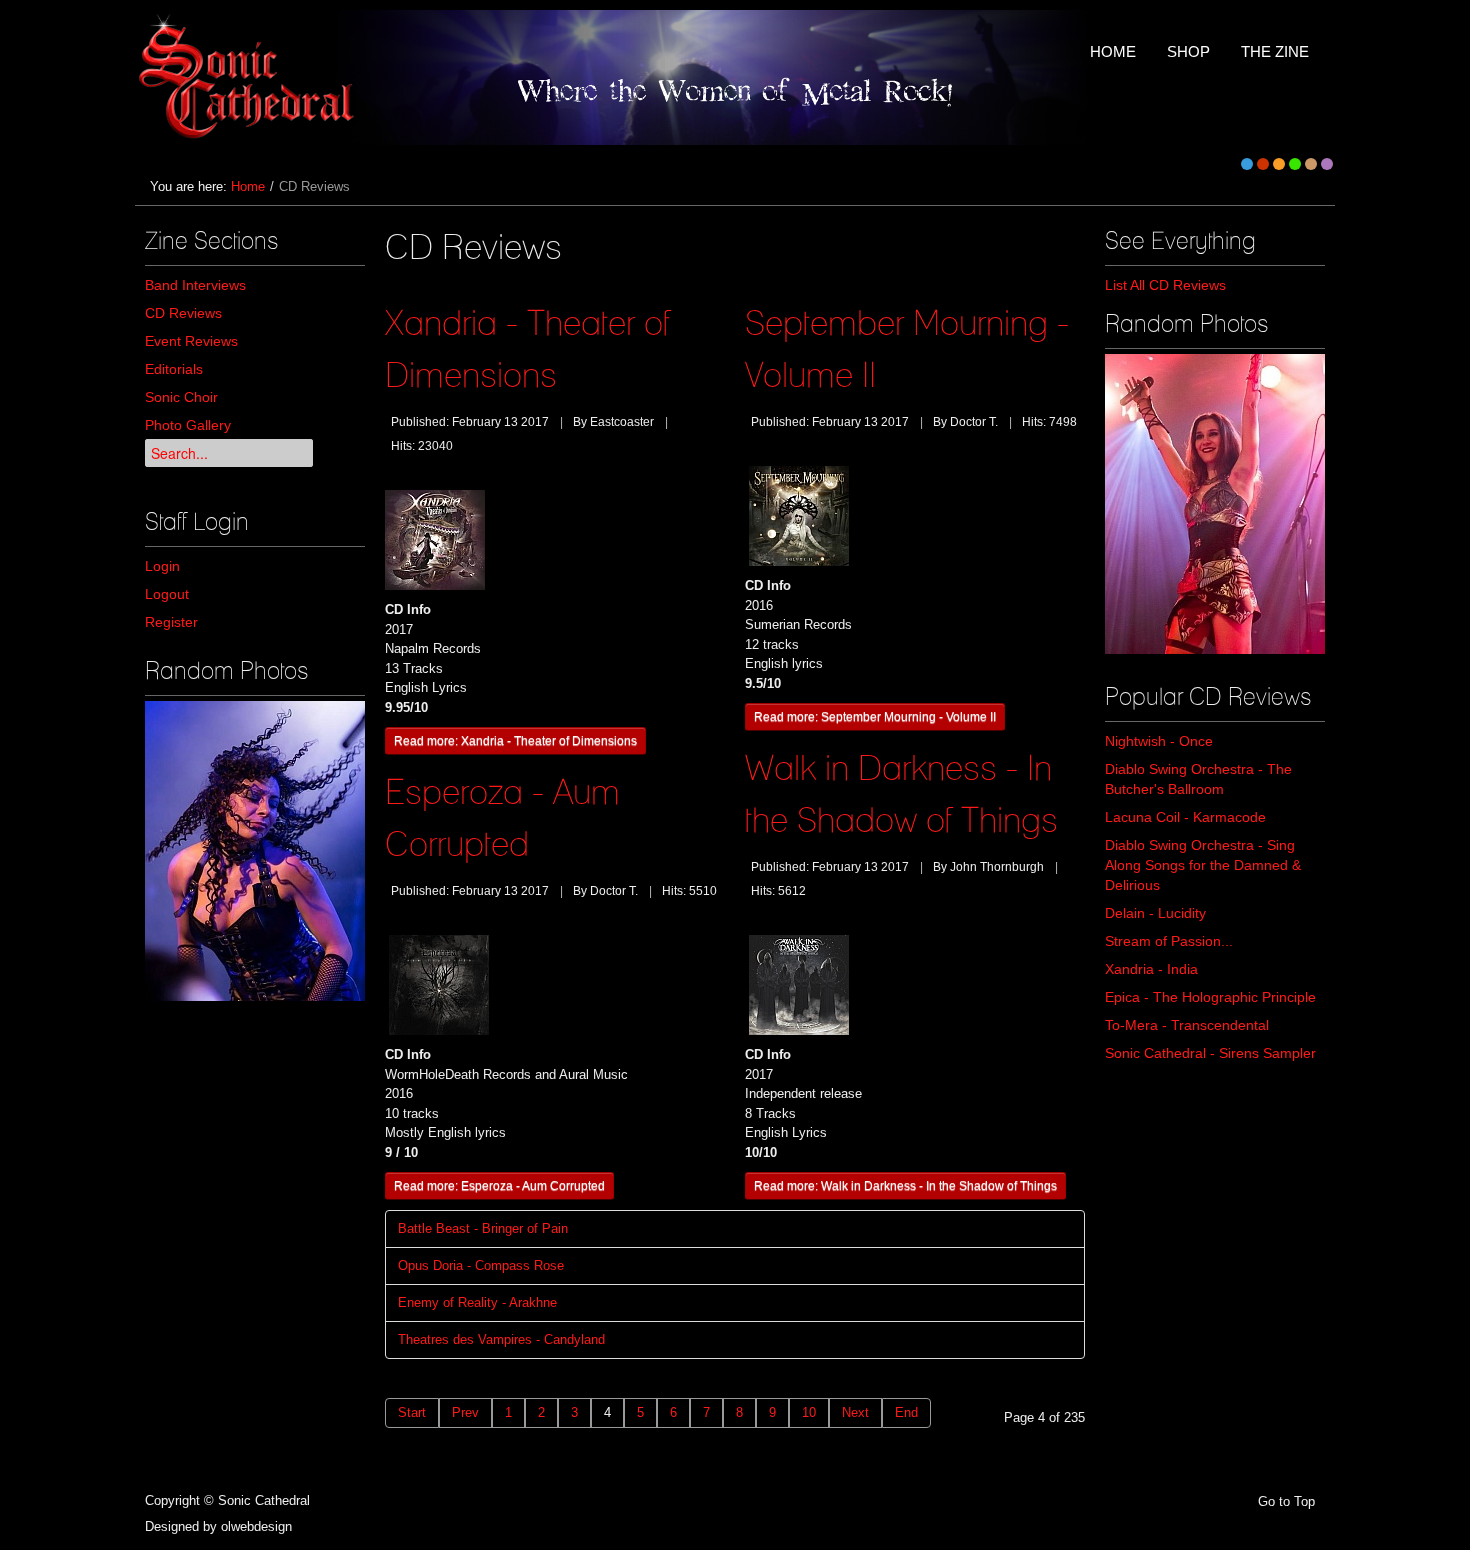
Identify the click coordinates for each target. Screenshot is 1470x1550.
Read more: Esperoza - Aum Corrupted (499, 1185)
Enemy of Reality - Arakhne (477, 1302)
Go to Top (1286, 1501)
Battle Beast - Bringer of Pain (483, 1228)
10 (809, 1412)
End (906, 1412)
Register (171, 622)
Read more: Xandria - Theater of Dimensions (515, 740)
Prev (465, 1412)
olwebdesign (256, 1526)
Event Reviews (191, 341)
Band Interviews (195, 285)
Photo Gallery (188, 425)
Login (162, 566)
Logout (167, 594)
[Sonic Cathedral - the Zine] (249, 77)
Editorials (174, 369)
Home (248, 186)
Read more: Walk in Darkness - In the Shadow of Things (905, 1185)
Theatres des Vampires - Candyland (501, 1339)
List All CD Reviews (1165, 285)
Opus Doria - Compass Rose (481, 1265)
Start (412, 1412)
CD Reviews (183, 313)
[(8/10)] (255, 851)
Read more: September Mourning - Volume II (875, 716)
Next (855, 1412)
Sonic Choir (181, 397)
